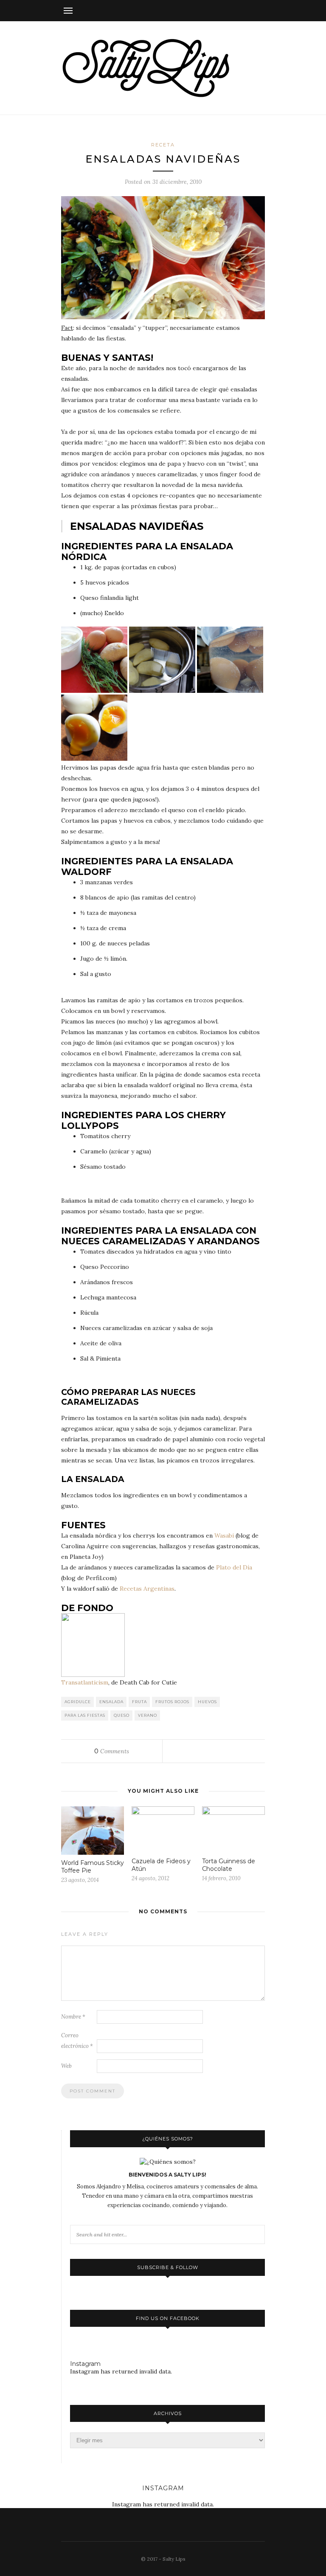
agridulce (78, 1702)
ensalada (111, 1702)
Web (66, 2066)
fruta (139, 1702)
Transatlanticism (85, 1682)
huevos (207, 1702)
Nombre (73, 2017)
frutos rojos (172, 1702)
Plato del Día (234, 1567)
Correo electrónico (77, 2041)
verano (148, 1715)
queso (122, 1715)
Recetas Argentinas (147, 1589)
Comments (112, 1751)
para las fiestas (85, 1715)
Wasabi (224, 1535)
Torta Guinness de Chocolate (229, 1865)
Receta (163, 145)
